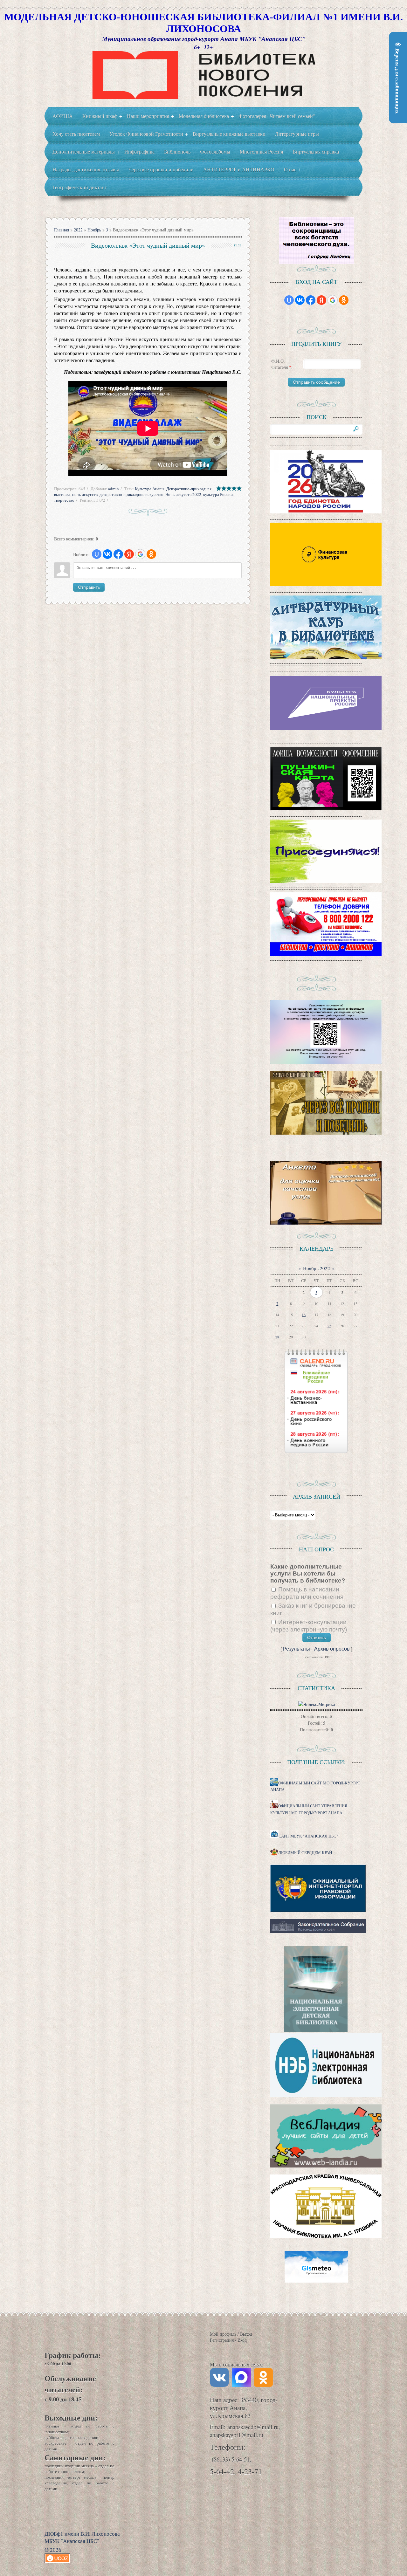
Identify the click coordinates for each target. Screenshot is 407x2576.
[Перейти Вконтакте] (221, 2385)
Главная (62, 230)
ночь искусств (85, 494)
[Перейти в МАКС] (243, 2385)
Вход (242, 2340)
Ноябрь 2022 (317, 1268)
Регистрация (222, 2340)
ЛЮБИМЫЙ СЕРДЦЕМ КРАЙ (305, 1853)
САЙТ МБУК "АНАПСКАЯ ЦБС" (308, 1836)
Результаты (297, 1649)
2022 (78, 230)
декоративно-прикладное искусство (131, 494)
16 (304, 1315)
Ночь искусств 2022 (183, 494)
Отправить (89, 587)
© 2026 (53, 2550)
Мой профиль (223, 2334)
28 (277, 1337)
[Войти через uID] (97, 554)
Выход (246, 2334)
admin (114, 489)
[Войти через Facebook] (118, 554)
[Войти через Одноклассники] (151, 554)
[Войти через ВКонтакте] (107, 554)
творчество (64, 500)
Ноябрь (94, 230)
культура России (218, 494)
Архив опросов (332, 1649)
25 (329, 1326)
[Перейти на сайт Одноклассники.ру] (263, 2385)
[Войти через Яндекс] (129, 554)
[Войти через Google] (140, 554)
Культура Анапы (150, 489)
